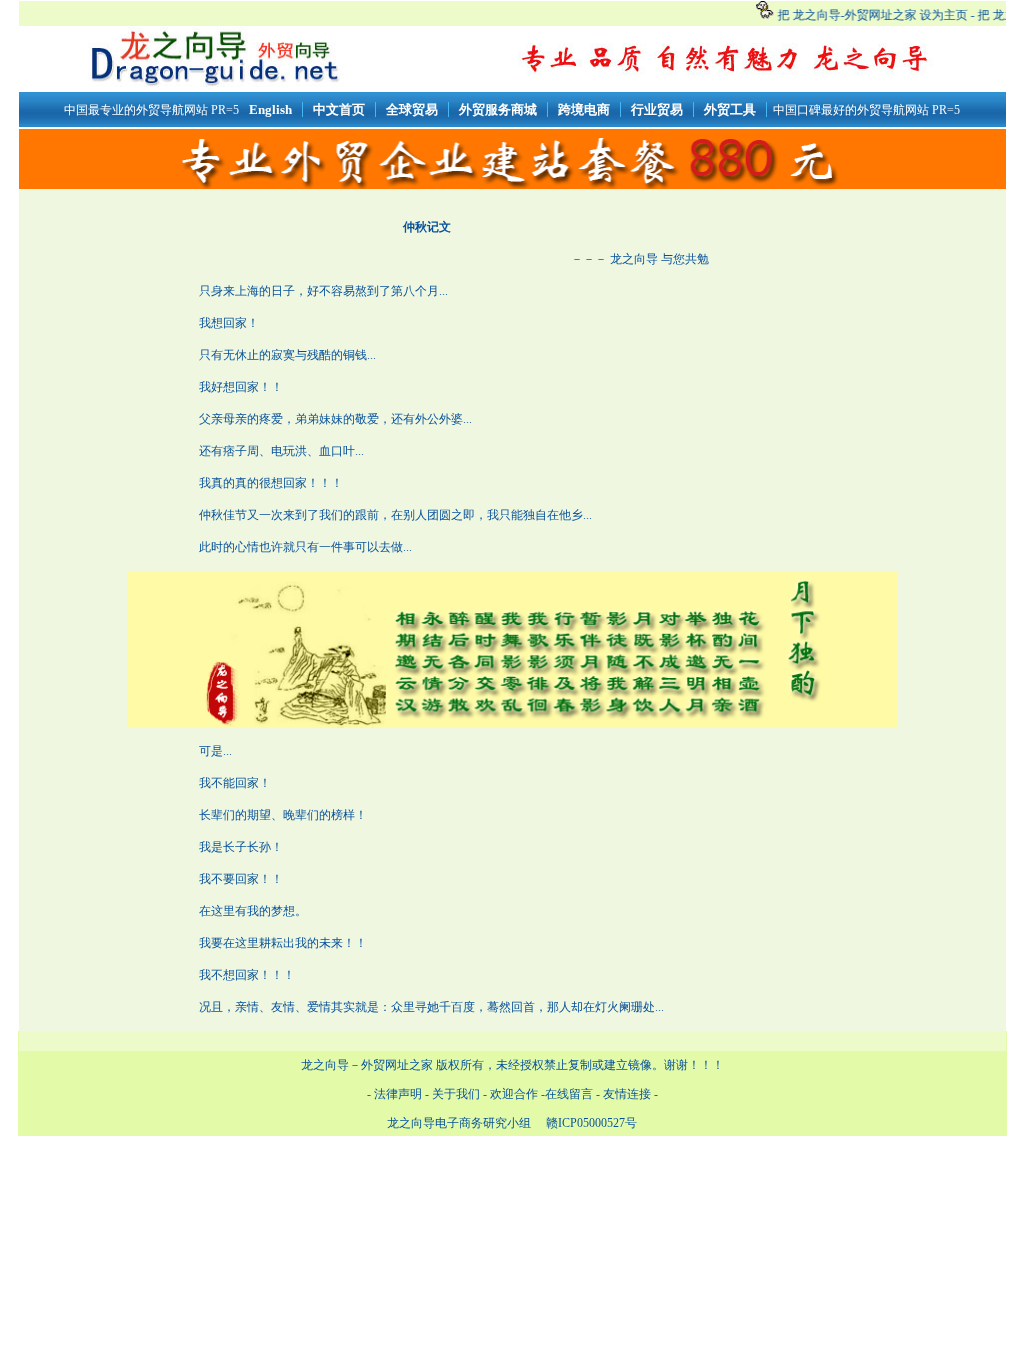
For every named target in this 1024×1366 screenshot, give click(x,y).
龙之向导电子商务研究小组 (459, 1123)
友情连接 (628, 1094)
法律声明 (398, 1094)
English (270, 109)
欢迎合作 (514, 1094)
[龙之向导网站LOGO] (214, 83)
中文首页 (339, 109)
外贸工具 (730, 109)
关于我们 (456, 1094)
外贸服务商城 (498, 109)
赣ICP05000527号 (590, 1123)
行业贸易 (657, 109)
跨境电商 (584, 109)
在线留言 (569, 1094)
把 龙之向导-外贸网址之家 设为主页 (869, 15)
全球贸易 (412, 109)
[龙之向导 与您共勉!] (725, 55)
